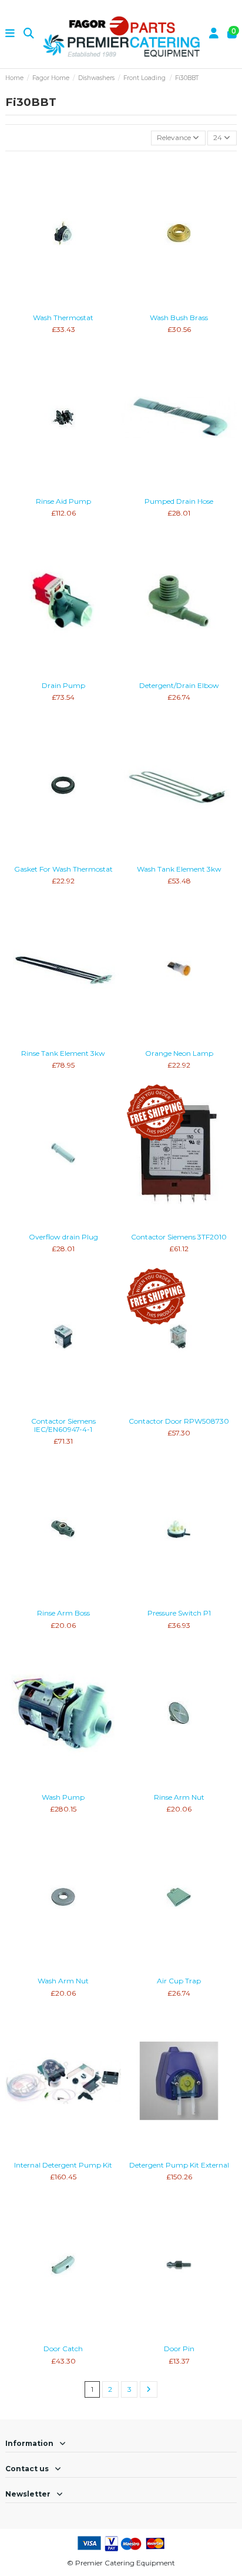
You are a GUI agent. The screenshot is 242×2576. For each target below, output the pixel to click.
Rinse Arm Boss (63, 1613)
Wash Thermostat (63, 318)
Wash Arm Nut (63, 1981)
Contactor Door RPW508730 (179, 1421)
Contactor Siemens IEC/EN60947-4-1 (63, 1425)
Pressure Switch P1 (179, 1613)
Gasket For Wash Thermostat (63, 869)
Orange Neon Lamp (179, 1053)
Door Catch (63, 2349)
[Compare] (63, 305)
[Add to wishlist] (49, 305)
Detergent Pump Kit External (179, 2165)
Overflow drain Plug (63, 1237)
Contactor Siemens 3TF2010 (179, 1237)
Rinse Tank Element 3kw (63, 1053)
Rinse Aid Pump (63, 501)
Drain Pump (63, 685)
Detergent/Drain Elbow (179, 685)
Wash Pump (63, 1797)
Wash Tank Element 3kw (179, 869)
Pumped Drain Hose (179, 501)
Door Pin (179, 2349)
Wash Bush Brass (179, 318)
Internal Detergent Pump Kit (63, 2165)
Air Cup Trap (179, 1981)
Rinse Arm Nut (179, 1797)
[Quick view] (77, 305)
